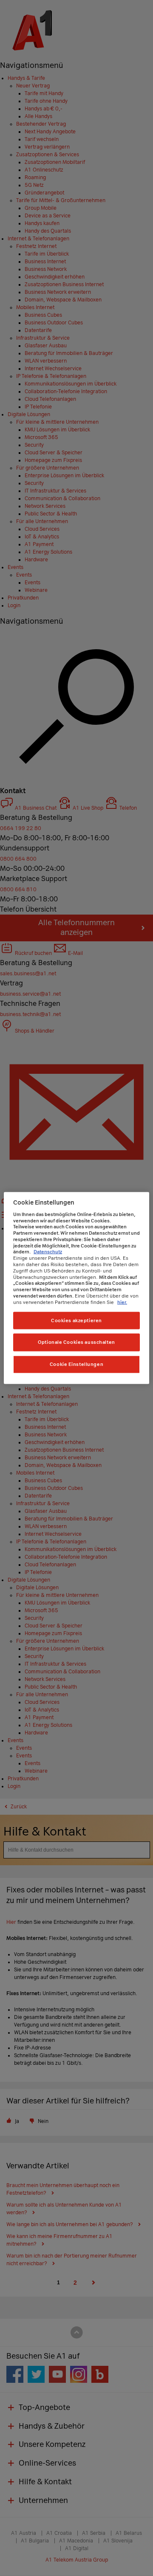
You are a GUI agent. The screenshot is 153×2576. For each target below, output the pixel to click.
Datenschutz (48, 1252)
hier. (122, 1302)
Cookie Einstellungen (76, 1364)
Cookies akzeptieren (76, 1320)
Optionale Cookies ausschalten (76, 1342)
